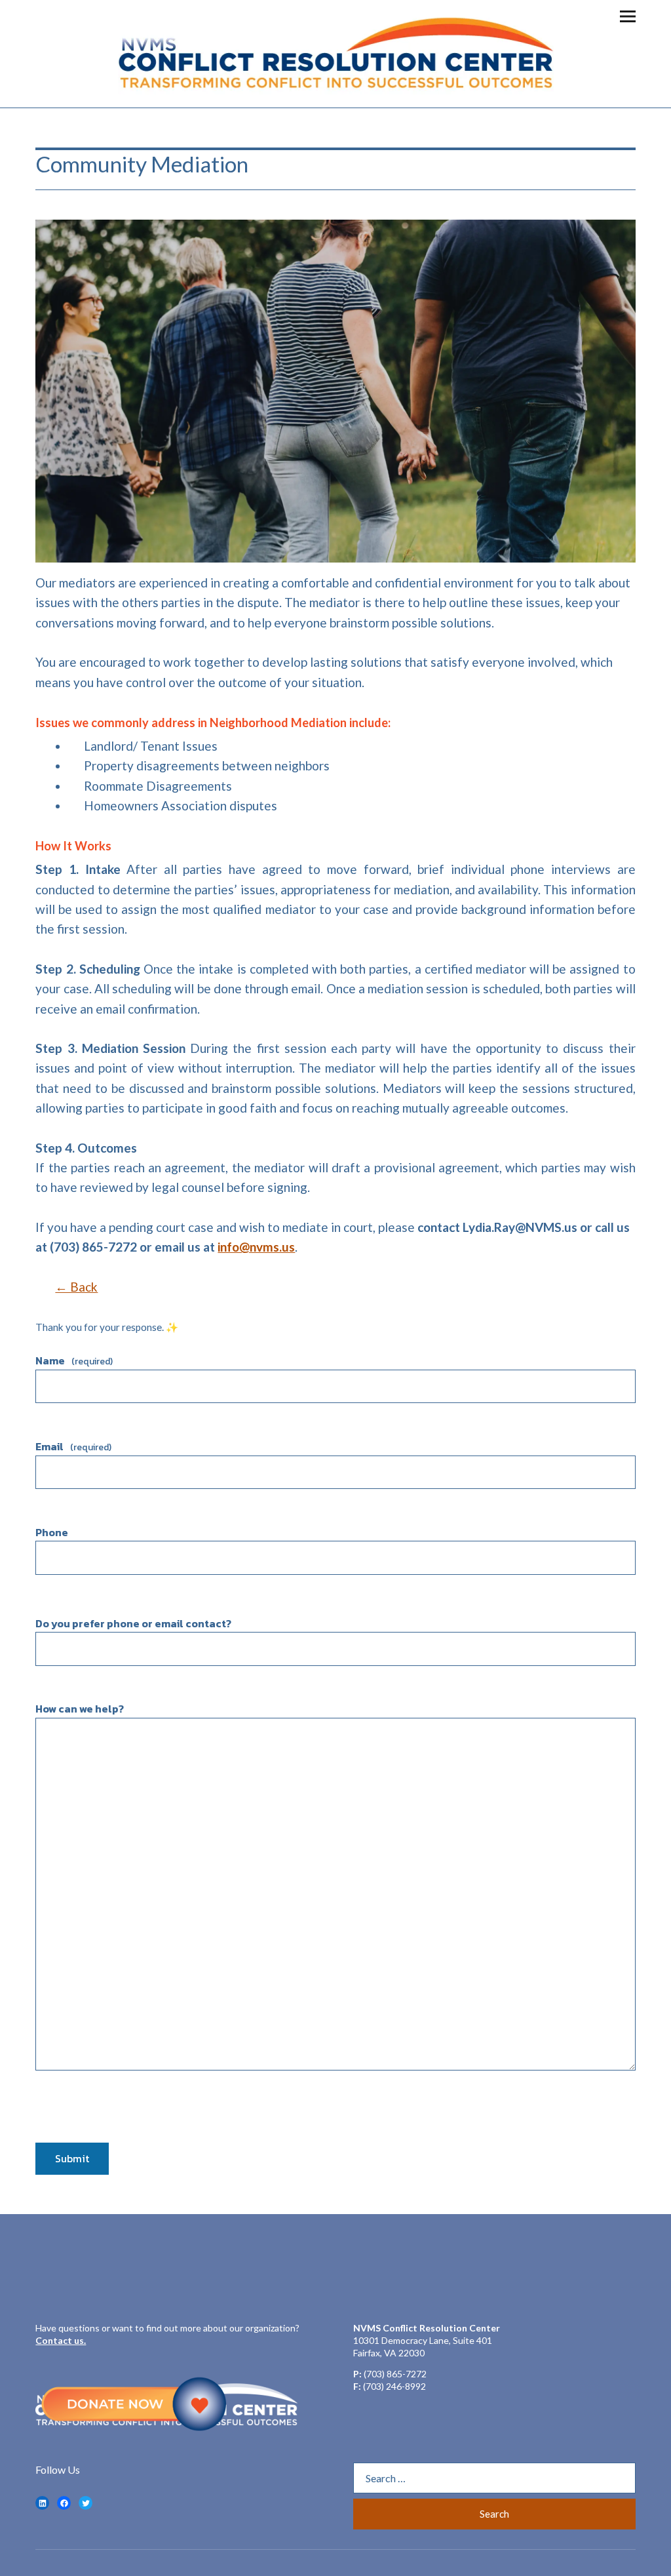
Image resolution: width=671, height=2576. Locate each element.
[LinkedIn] (42, 2503)
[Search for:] (494, 2478)
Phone (52, 1532)
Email (73, 1446)
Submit (72, 2158)
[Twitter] (86, 2503)
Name (74, 1360)
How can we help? (80, 1709)
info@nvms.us (256, 1247)
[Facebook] (64, 2503)
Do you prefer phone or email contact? (133, 1623)
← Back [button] (76, 1287)
